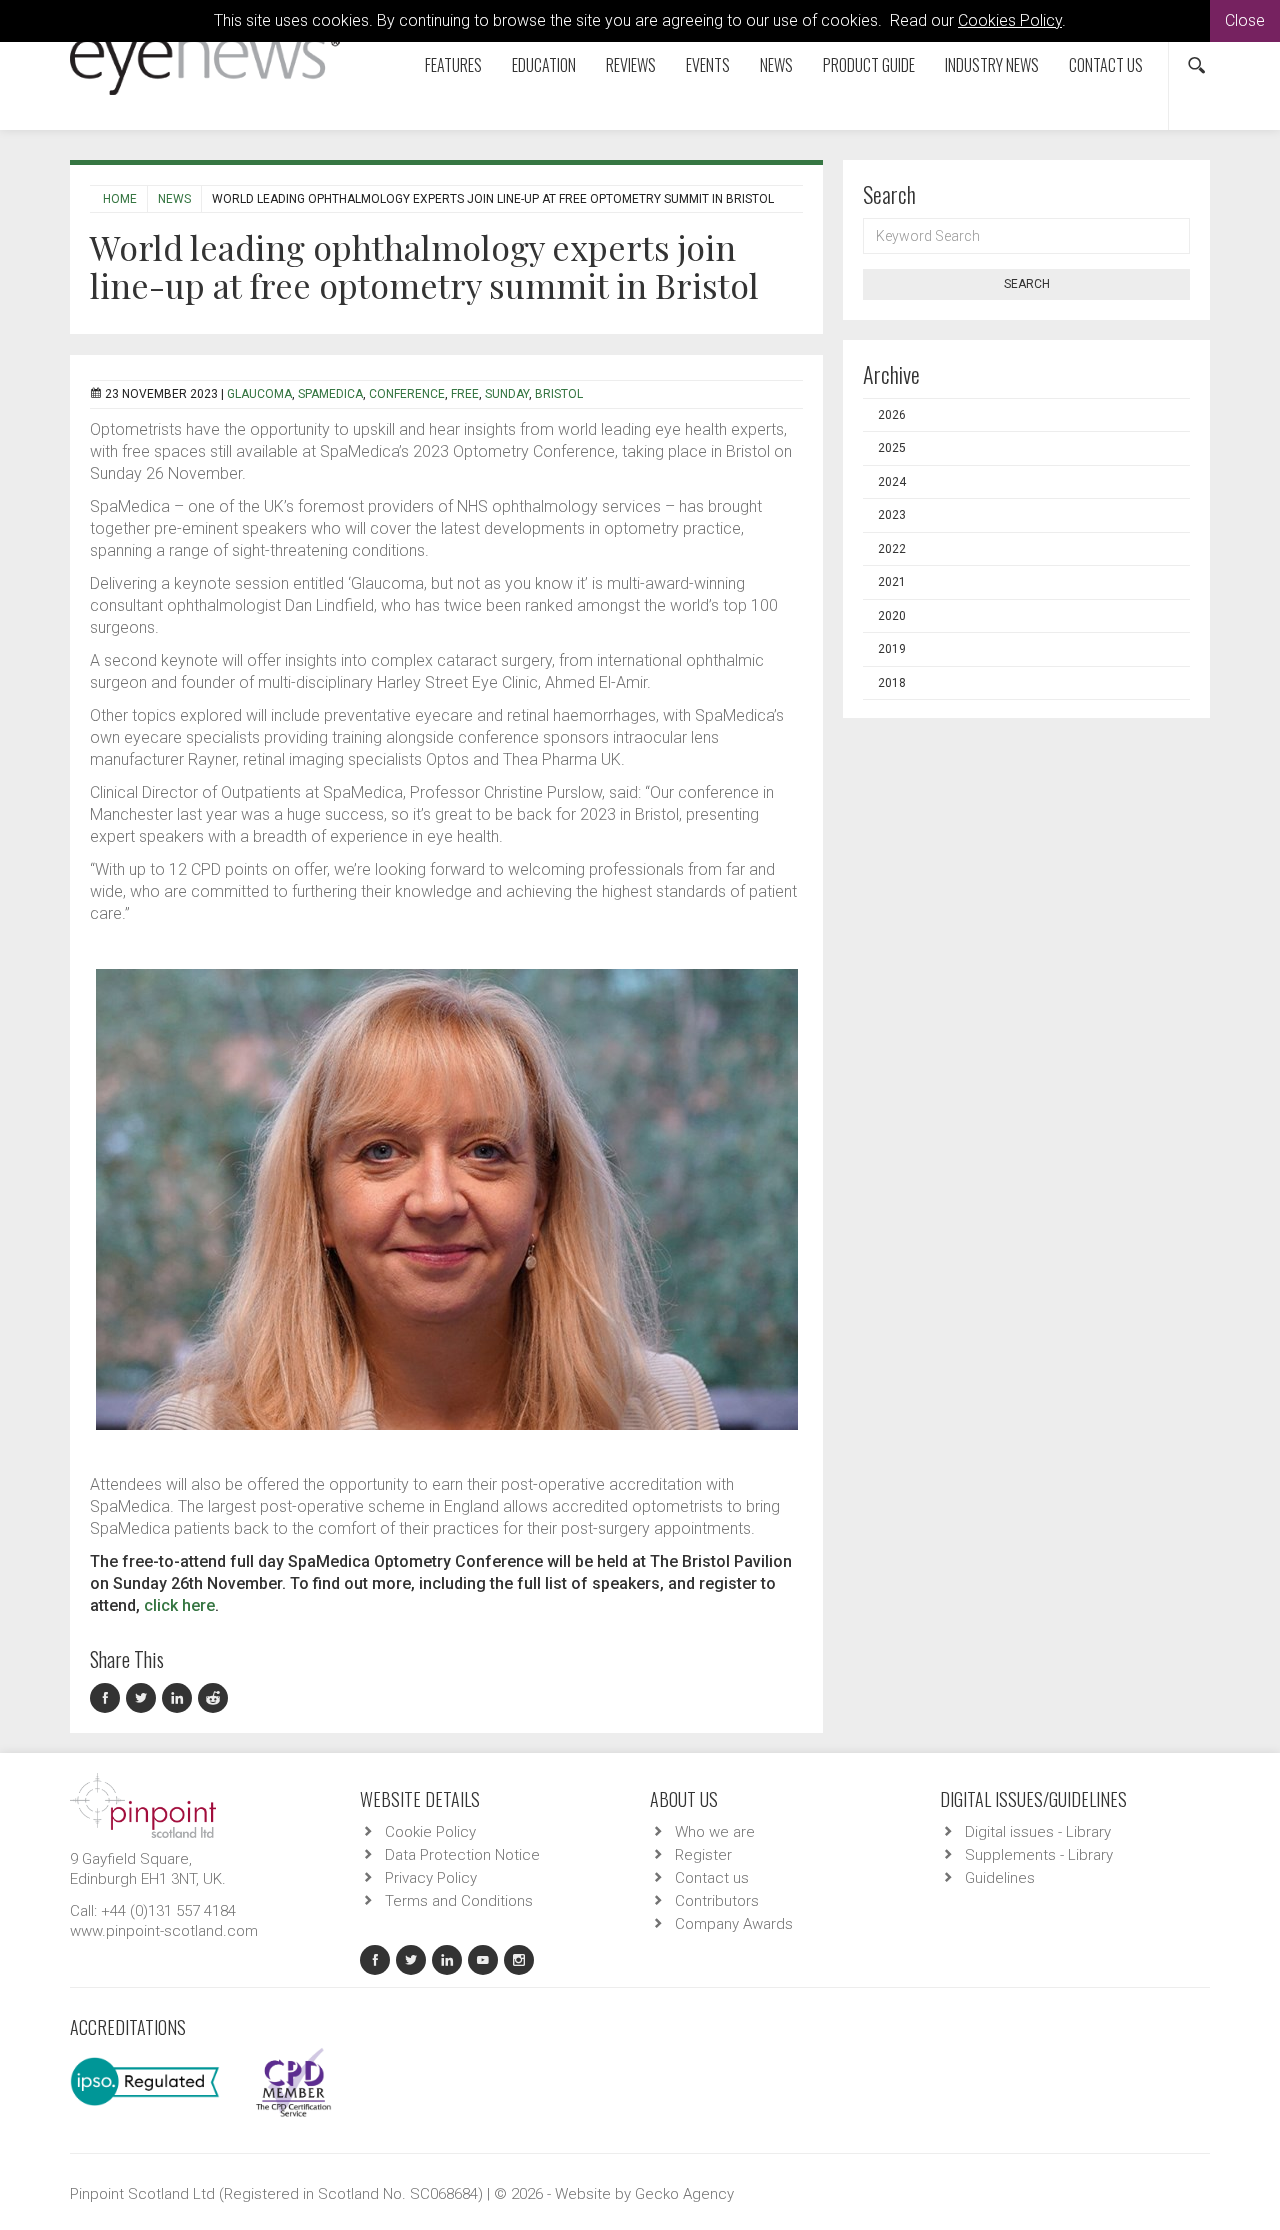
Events (708, 65)
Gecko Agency (684, 2194)
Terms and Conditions (459, 1901)
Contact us (1106, 65)
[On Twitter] (144, 1698)
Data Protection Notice (462, 1855)
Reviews (631, 65)
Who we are (715, 1832)
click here (179, 1605)
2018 (892, 683)
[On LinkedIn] (180, 1698)
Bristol (559, 394)
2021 (892, 582)
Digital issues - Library (1038, 1832)
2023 (892, 515)
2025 (892, 448)
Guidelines (1000, 1878)
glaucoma (259, 394)
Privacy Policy (431, 1878)
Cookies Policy (1010, 20)
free (465, 394)
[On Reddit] (214, 1698)
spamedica (330, 394)
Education (544, 65)
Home (120, 199)
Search (1027, 284)
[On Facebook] (108, 1698)
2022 (892, 549)
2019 (892, 649)
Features (453, 65)
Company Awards (734, 1924)
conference (407, 394)
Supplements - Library (1039, 1855)
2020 (892, 616)
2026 (892, 415)
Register (703, 1855)
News (776, 65)
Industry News (992, 65)
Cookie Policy (430, 1832)
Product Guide (869, 65)
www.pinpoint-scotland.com (164, 1931)
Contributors (717, 1901)
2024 (892, 482)
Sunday (507, 394)
